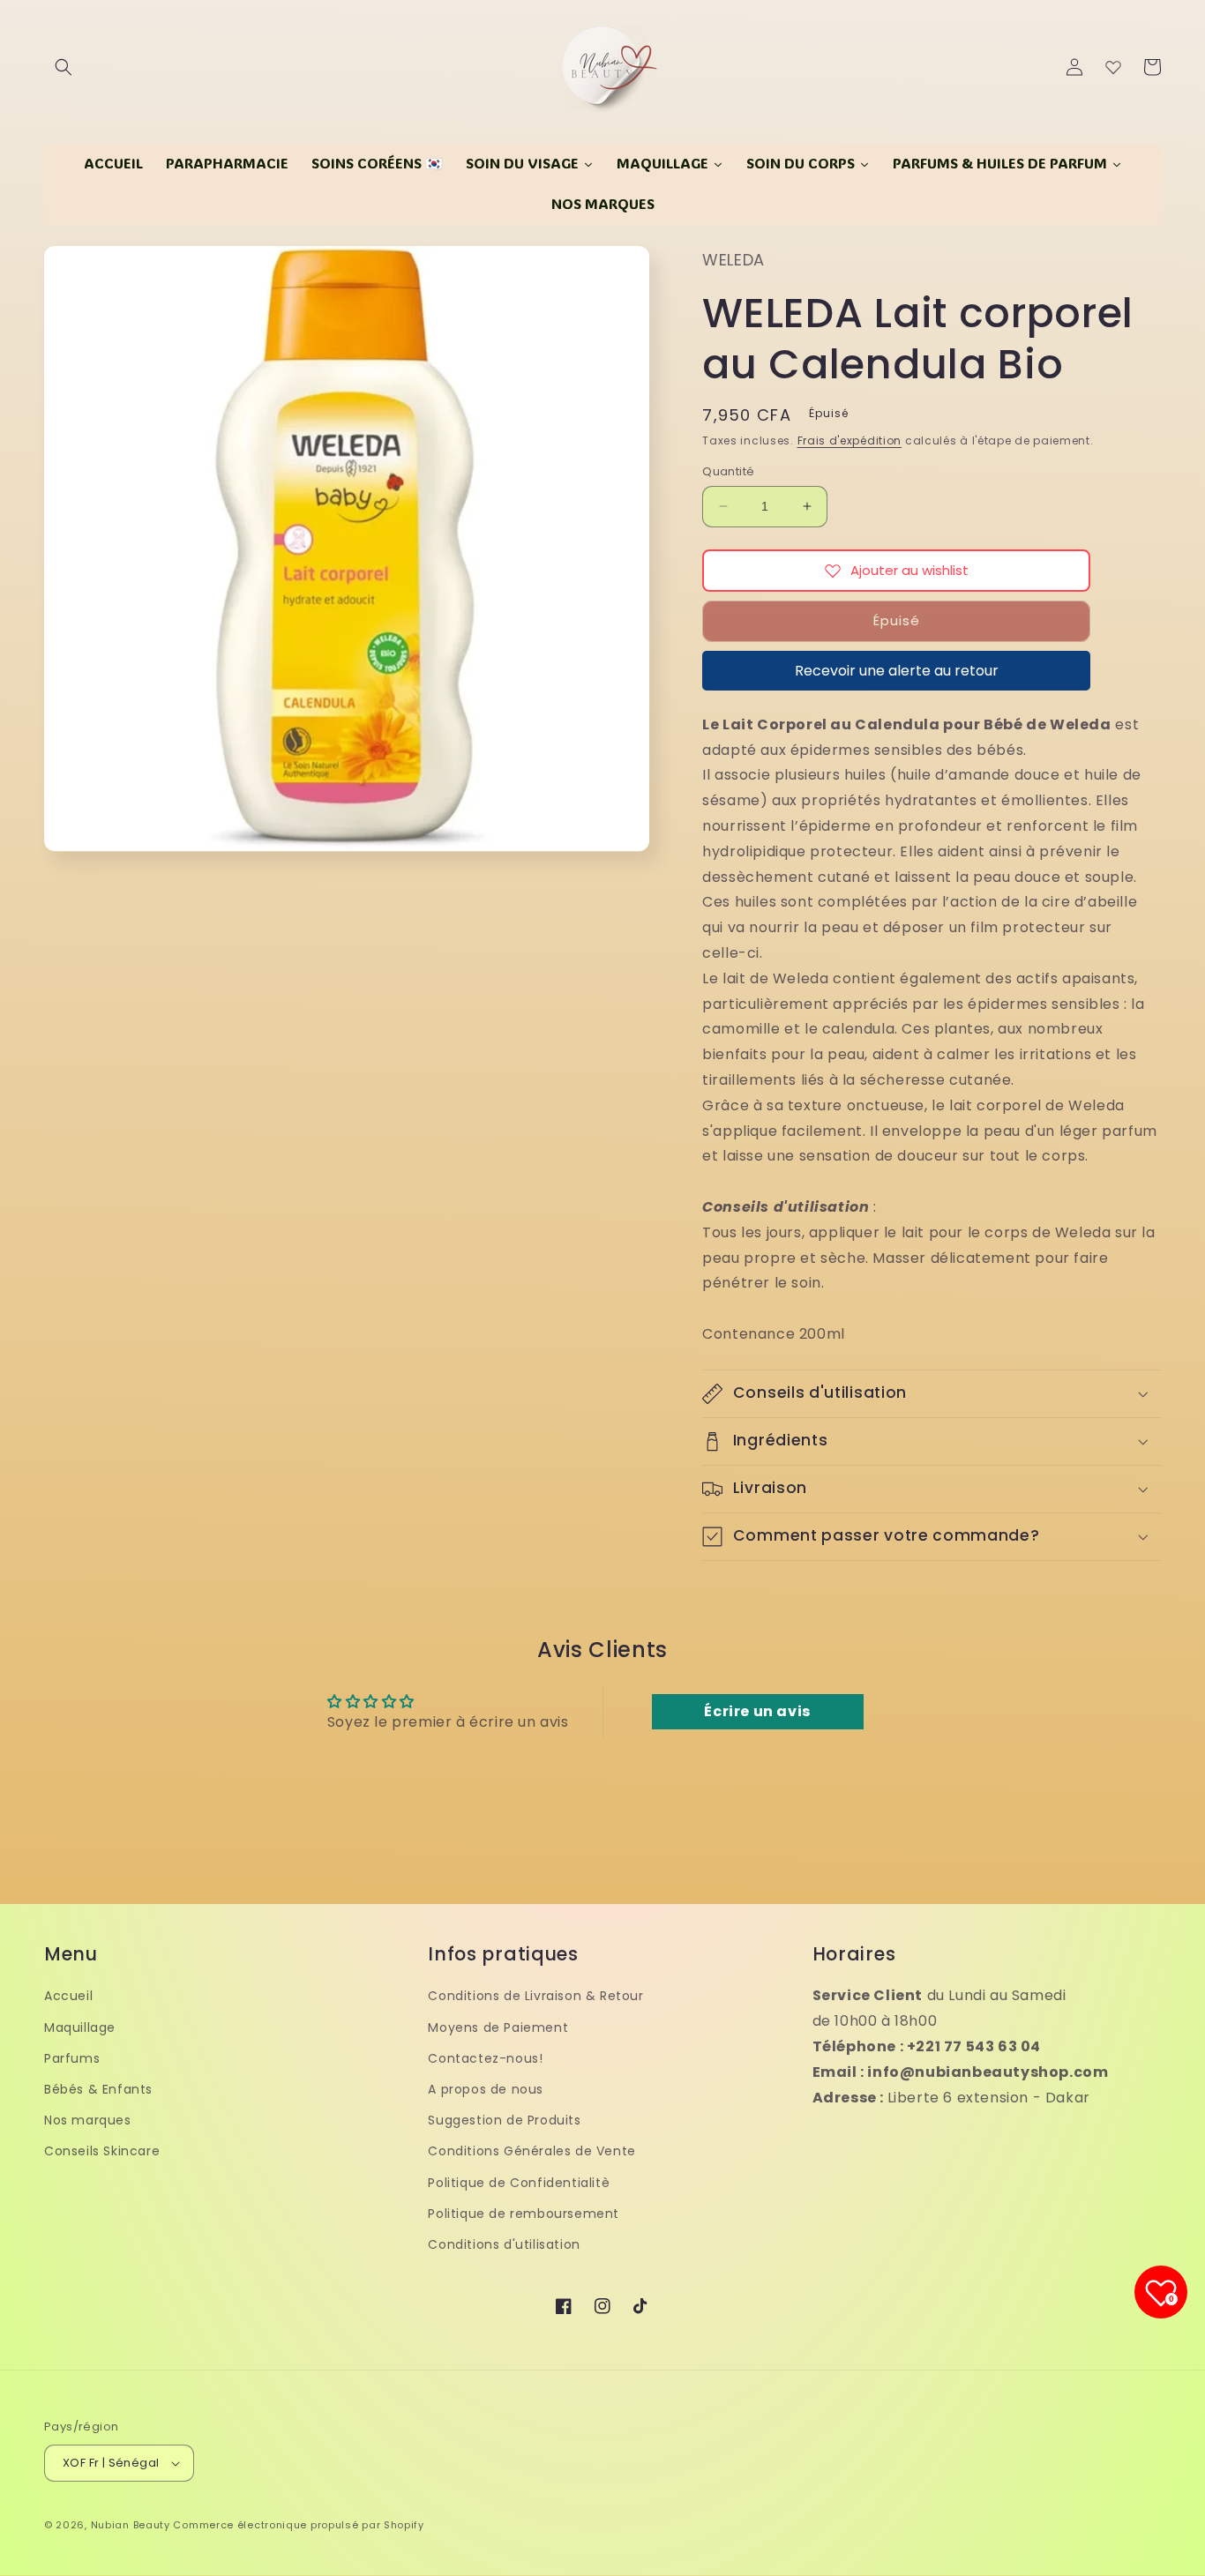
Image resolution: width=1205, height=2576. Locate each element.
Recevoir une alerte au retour (897, 671)
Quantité (728, 471)
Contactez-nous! (485, 2058)
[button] (64, 67)
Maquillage (80, 2027)
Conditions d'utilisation (504, 2244)
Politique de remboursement (524, 2214)
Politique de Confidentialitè (519, 2183)
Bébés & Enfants (98, 2089)
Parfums (72, 2058)
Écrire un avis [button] (757, 1711)
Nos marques (88, 2120)
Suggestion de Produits (504, 2120)
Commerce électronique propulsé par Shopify (298, 2525)
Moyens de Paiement (498, 2027)
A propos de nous (486, 2089)
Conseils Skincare (102, 2151)
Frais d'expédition (850, 441)
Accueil (68, 1996)
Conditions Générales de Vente (531, 2151)
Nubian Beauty (131, 2525)
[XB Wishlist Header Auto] (1113, 67)
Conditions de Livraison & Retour (535, 1996)
